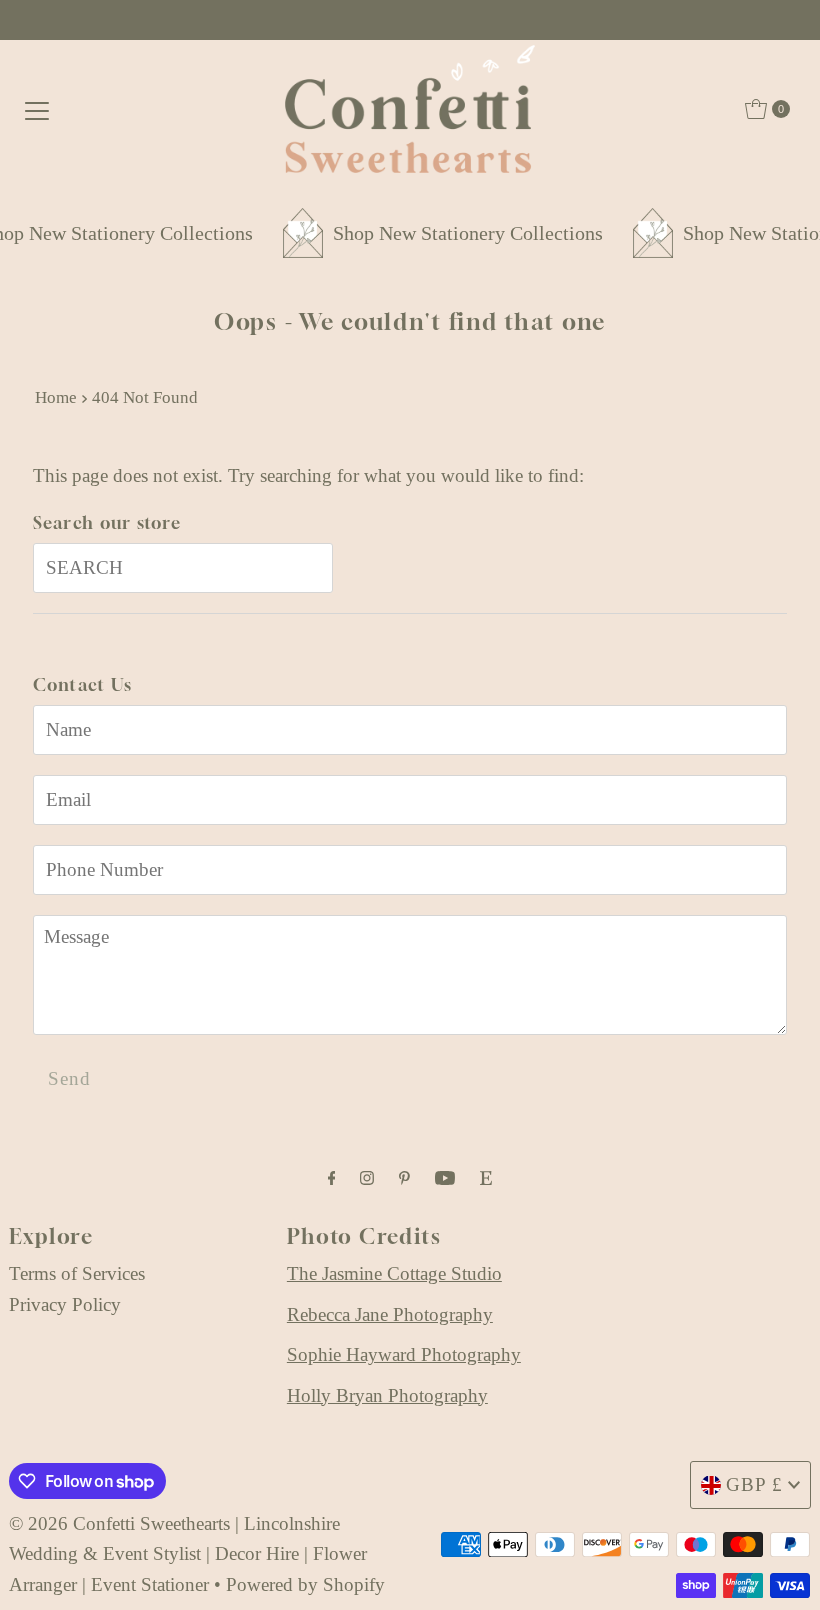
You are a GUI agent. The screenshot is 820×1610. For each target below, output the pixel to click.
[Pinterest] (404, 1178)
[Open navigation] (37, 109)
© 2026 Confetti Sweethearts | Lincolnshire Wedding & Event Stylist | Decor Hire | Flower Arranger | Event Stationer (188, 1554)
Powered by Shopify (305, 1584)
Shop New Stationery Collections (455, 233)
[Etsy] (486, 1178)
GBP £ (754, 1484)
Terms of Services (77, 1273)
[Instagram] (367, 1178)
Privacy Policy (65, 1304)
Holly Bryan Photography (387, 1395)
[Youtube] (445, 1178)
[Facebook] (332, 1178)
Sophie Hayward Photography (404, 1354)
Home (56, 397)
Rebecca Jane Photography (390, 1314)
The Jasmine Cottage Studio (394, 1273)
